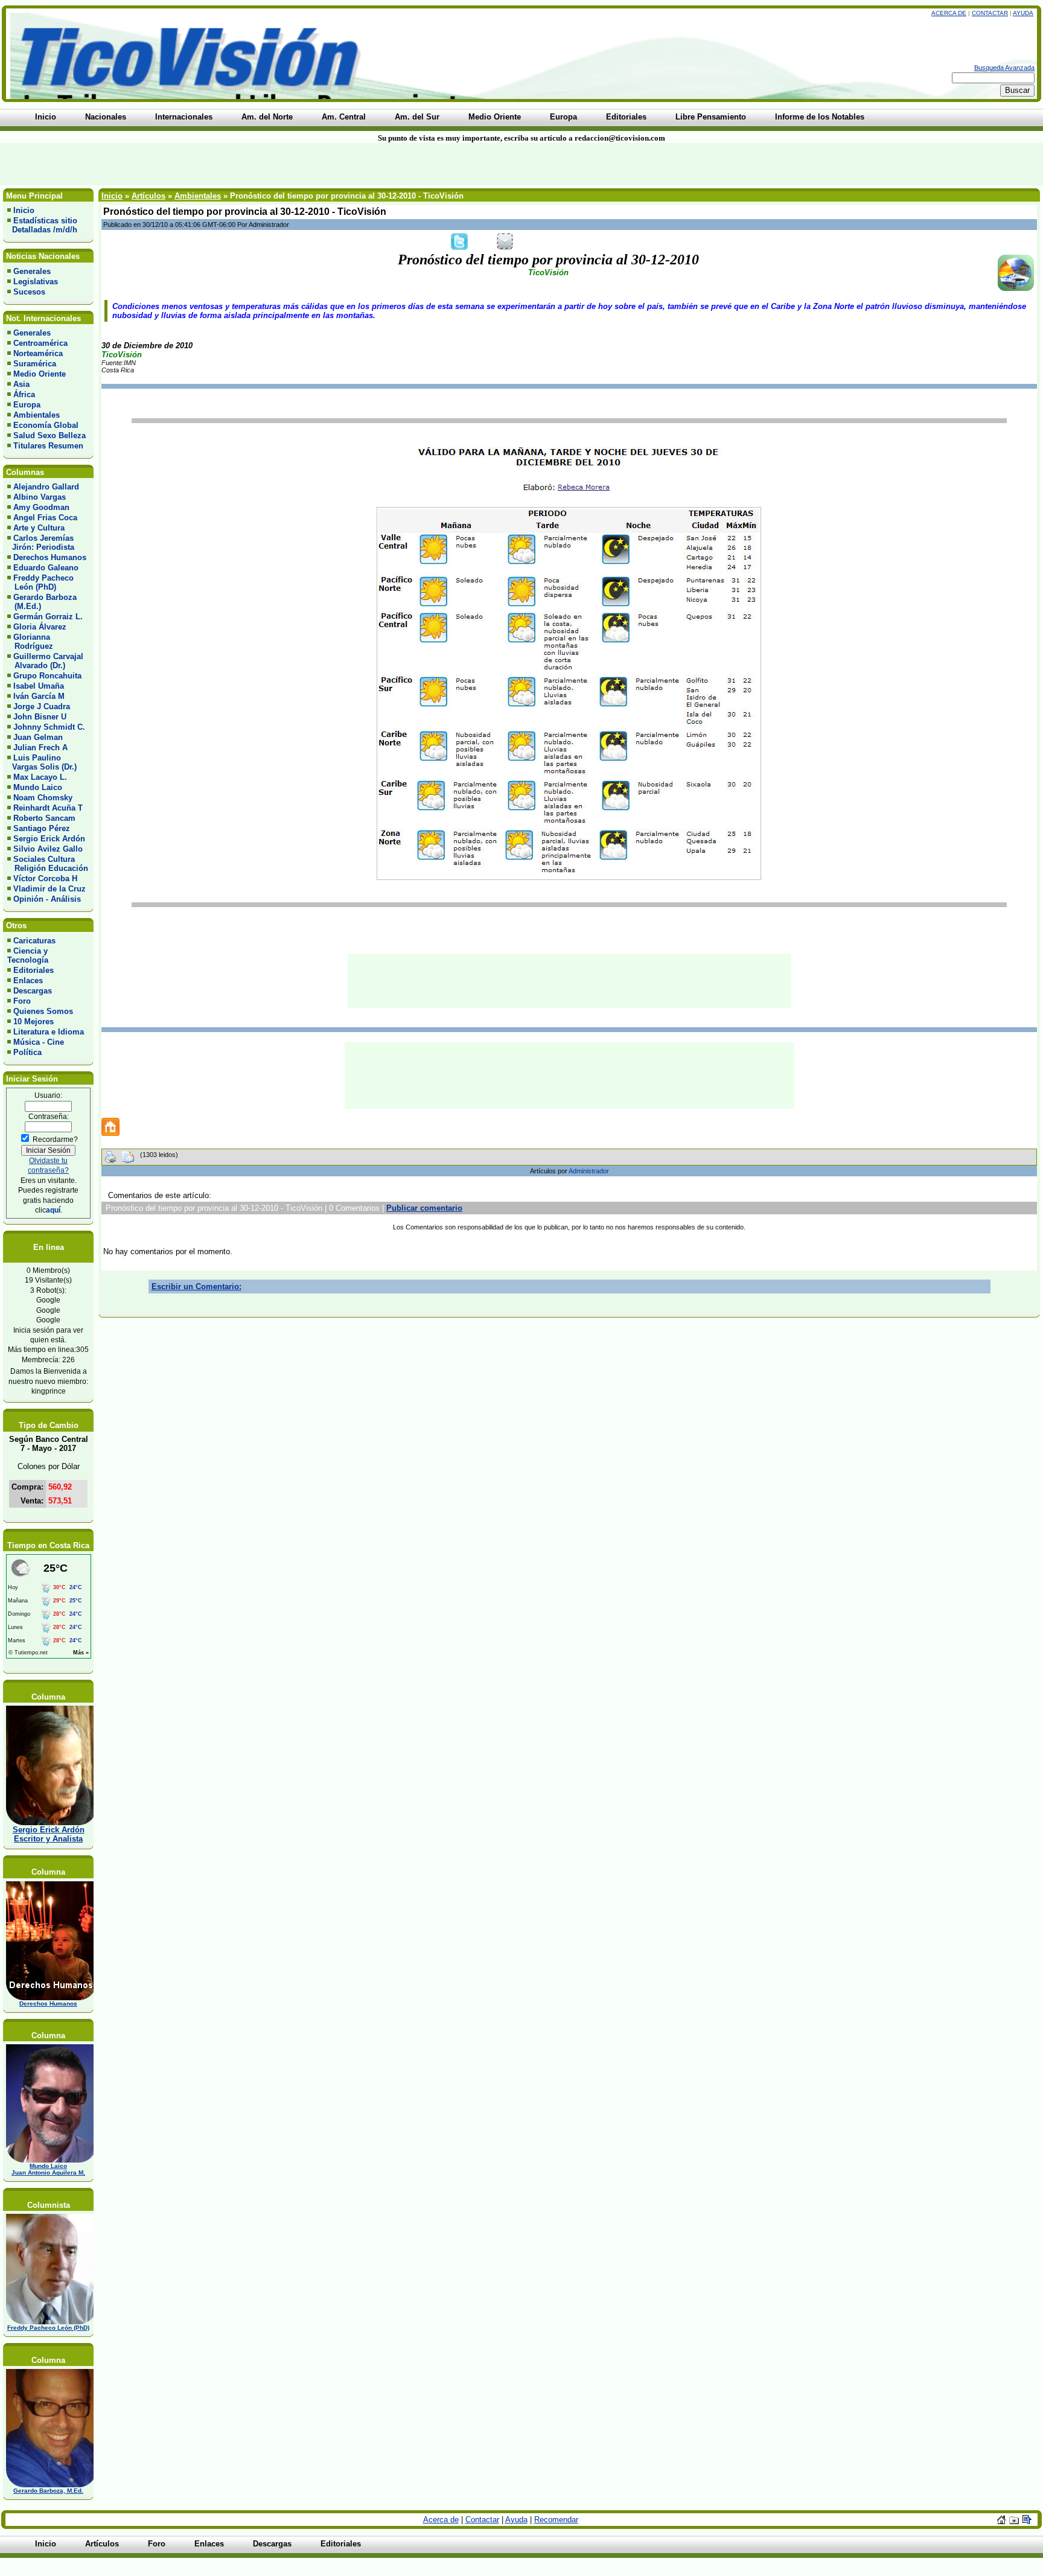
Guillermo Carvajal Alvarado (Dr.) (45, 661)
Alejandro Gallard (46, 487)
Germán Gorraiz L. (48, 617)
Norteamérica (38, 353)
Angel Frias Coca (45, 518)
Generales (32, 271)
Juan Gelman (38, 737)
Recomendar (556, 2520)
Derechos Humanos (50, 557)
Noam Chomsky (43, 798)
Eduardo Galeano (46, 568)
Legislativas (36, 282)
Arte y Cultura (39, 528)
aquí (53, 1210)
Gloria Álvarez (40, 627)
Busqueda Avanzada (1004, 68)
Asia (21, 384)
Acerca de (949, 13)
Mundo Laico (38, 787)
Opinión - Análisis (47, 899)
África (24, 394)
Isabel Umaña (39, 686)
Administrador (589, 1171)
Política (27, 1052)
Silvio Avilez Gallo (48, 849)
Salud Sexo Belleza (49, 435)
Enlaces (28, 980)
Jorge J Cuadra (42, 706)
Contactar (990, 13)
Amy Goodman (41, 507)
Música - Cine (39, 1042)
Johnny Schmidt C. (49, 727)
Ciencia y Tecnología (28, 955)
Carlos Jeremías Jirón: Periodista (41, 543)
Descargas (33, 991)
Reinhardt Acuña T (48, 808)
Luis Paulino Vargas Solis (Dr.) (42, 762)
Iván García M (39, 696)
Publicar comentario (424, 1208)
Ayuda (1023, 13)
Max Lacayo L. (40, 777)
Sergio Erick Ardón (49, 839)
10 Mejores (33, 1022)
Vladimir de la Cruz (49, 889)
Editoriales (33, 970)
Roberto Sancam (44, 818)
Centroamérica (40, 343)
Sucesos (29, 292)
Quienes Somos (43, 1011)
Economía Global (46, 425)
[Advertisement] (250, 164)
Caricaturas (34, 941)
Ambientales (37, 415)
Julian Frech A (40, 748)
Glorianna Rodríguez (30, 642)
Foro (22, 1001)
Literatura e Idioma (49, 1032)
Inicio (24, 210)
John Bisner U (40, 717)
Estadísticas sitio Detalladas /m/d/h (42, 225)
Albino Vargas (40, 497)
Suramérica (35, 364)
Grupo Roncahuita (47, 676)
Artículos (148, 196)
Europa (27, 405)
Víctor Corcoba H (45, 878)
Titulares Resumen (48, 446)
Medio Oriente (40, 374)
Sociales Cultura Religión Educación (48, 864)
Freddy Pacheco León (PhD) (40, 582)
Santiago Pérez (42, 828)
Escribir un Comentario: (196, 1286)
